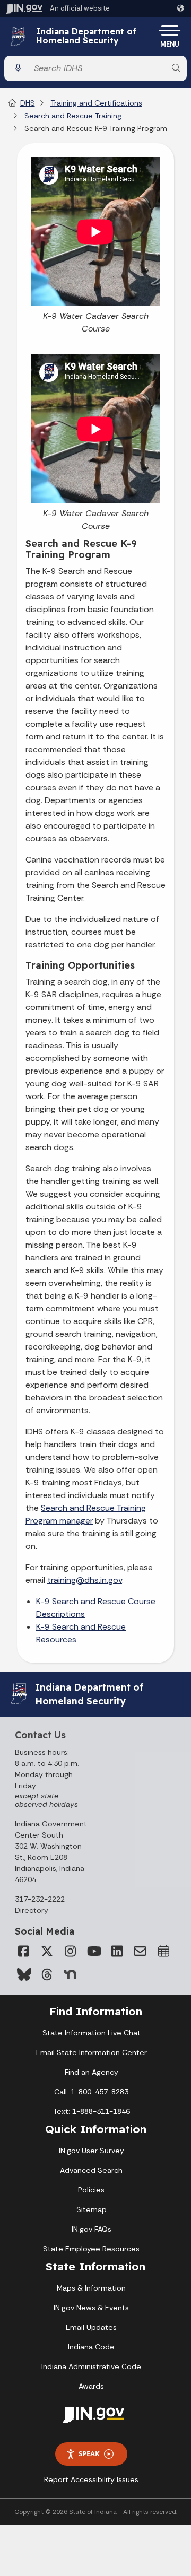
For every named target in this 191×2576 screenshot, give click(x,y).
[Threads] (47, 1974)
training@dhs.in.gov (85, 1580)
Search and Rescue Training (73, 116)
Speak (89, 2453)
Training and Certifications (96, 103)
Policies (91, 2190)
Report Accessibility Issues (91, 2479)
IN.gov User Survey (92, 2151)
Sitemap (92, 2209)
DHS (28, 103)
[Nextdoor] (70, 1974)
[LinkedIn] (117, 1951)
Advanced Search (91, 2170)
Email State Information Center (92, 2052)
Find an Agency (92, 2072)
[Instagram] (70, 1951)
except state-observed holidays (46, 1800)
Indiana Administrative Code (91, 2366)
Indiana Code (91, 2347)
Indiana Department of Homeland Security (86, 36)
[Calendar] (163, 1951)
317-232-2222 (40, 1899)
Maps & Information (91, 2288)
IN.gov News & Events (91, 2308)
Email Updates (91, 2327)
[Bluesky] (23, 1974)
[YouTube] (93, 1951)
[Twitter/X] (47, 1951)
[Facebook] (23, 1951)
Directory (32, 1910)
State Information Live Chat (92, 2033)
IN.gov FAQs (92, 2229)
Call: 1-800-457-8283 (91, 2092)
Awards (91, 2386)
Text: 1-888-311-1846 (92, 2111)
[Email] (140, 1951)
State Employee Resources (91, 2249)
